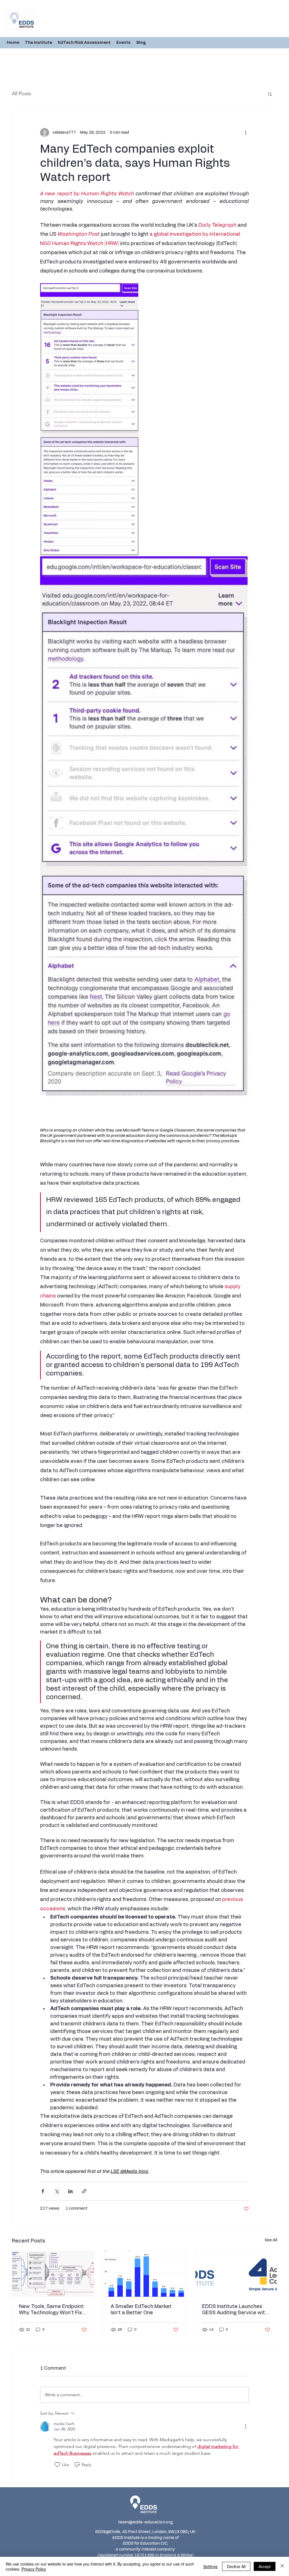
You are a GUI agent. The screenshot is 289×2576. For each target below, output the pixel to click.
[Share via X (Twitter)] (57, 2191)
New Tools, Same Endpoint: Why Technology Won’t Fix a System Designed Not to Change (53, 2310)
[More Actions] (246, 2426)
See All (271, 2240)
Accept (265, 2566)
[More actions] (246, 133)
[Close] (282, 2566)
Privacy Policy (34, 2569)
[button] (270, 94)
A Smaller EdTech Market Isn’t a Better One (141, 2310)
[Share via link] (84, 2191)
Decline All (236, 2566)
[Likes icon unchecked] (57, 2465)
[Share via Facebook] (43, 2191)
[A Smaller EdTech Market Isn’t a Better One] (145, 2274)
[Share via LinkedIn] (70, 2191)
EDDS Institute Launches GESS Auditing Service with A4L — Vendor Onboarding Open (235, 2310)
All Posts (21, 94)
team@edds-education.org (145, 2522)
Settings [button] (210, 2566)
